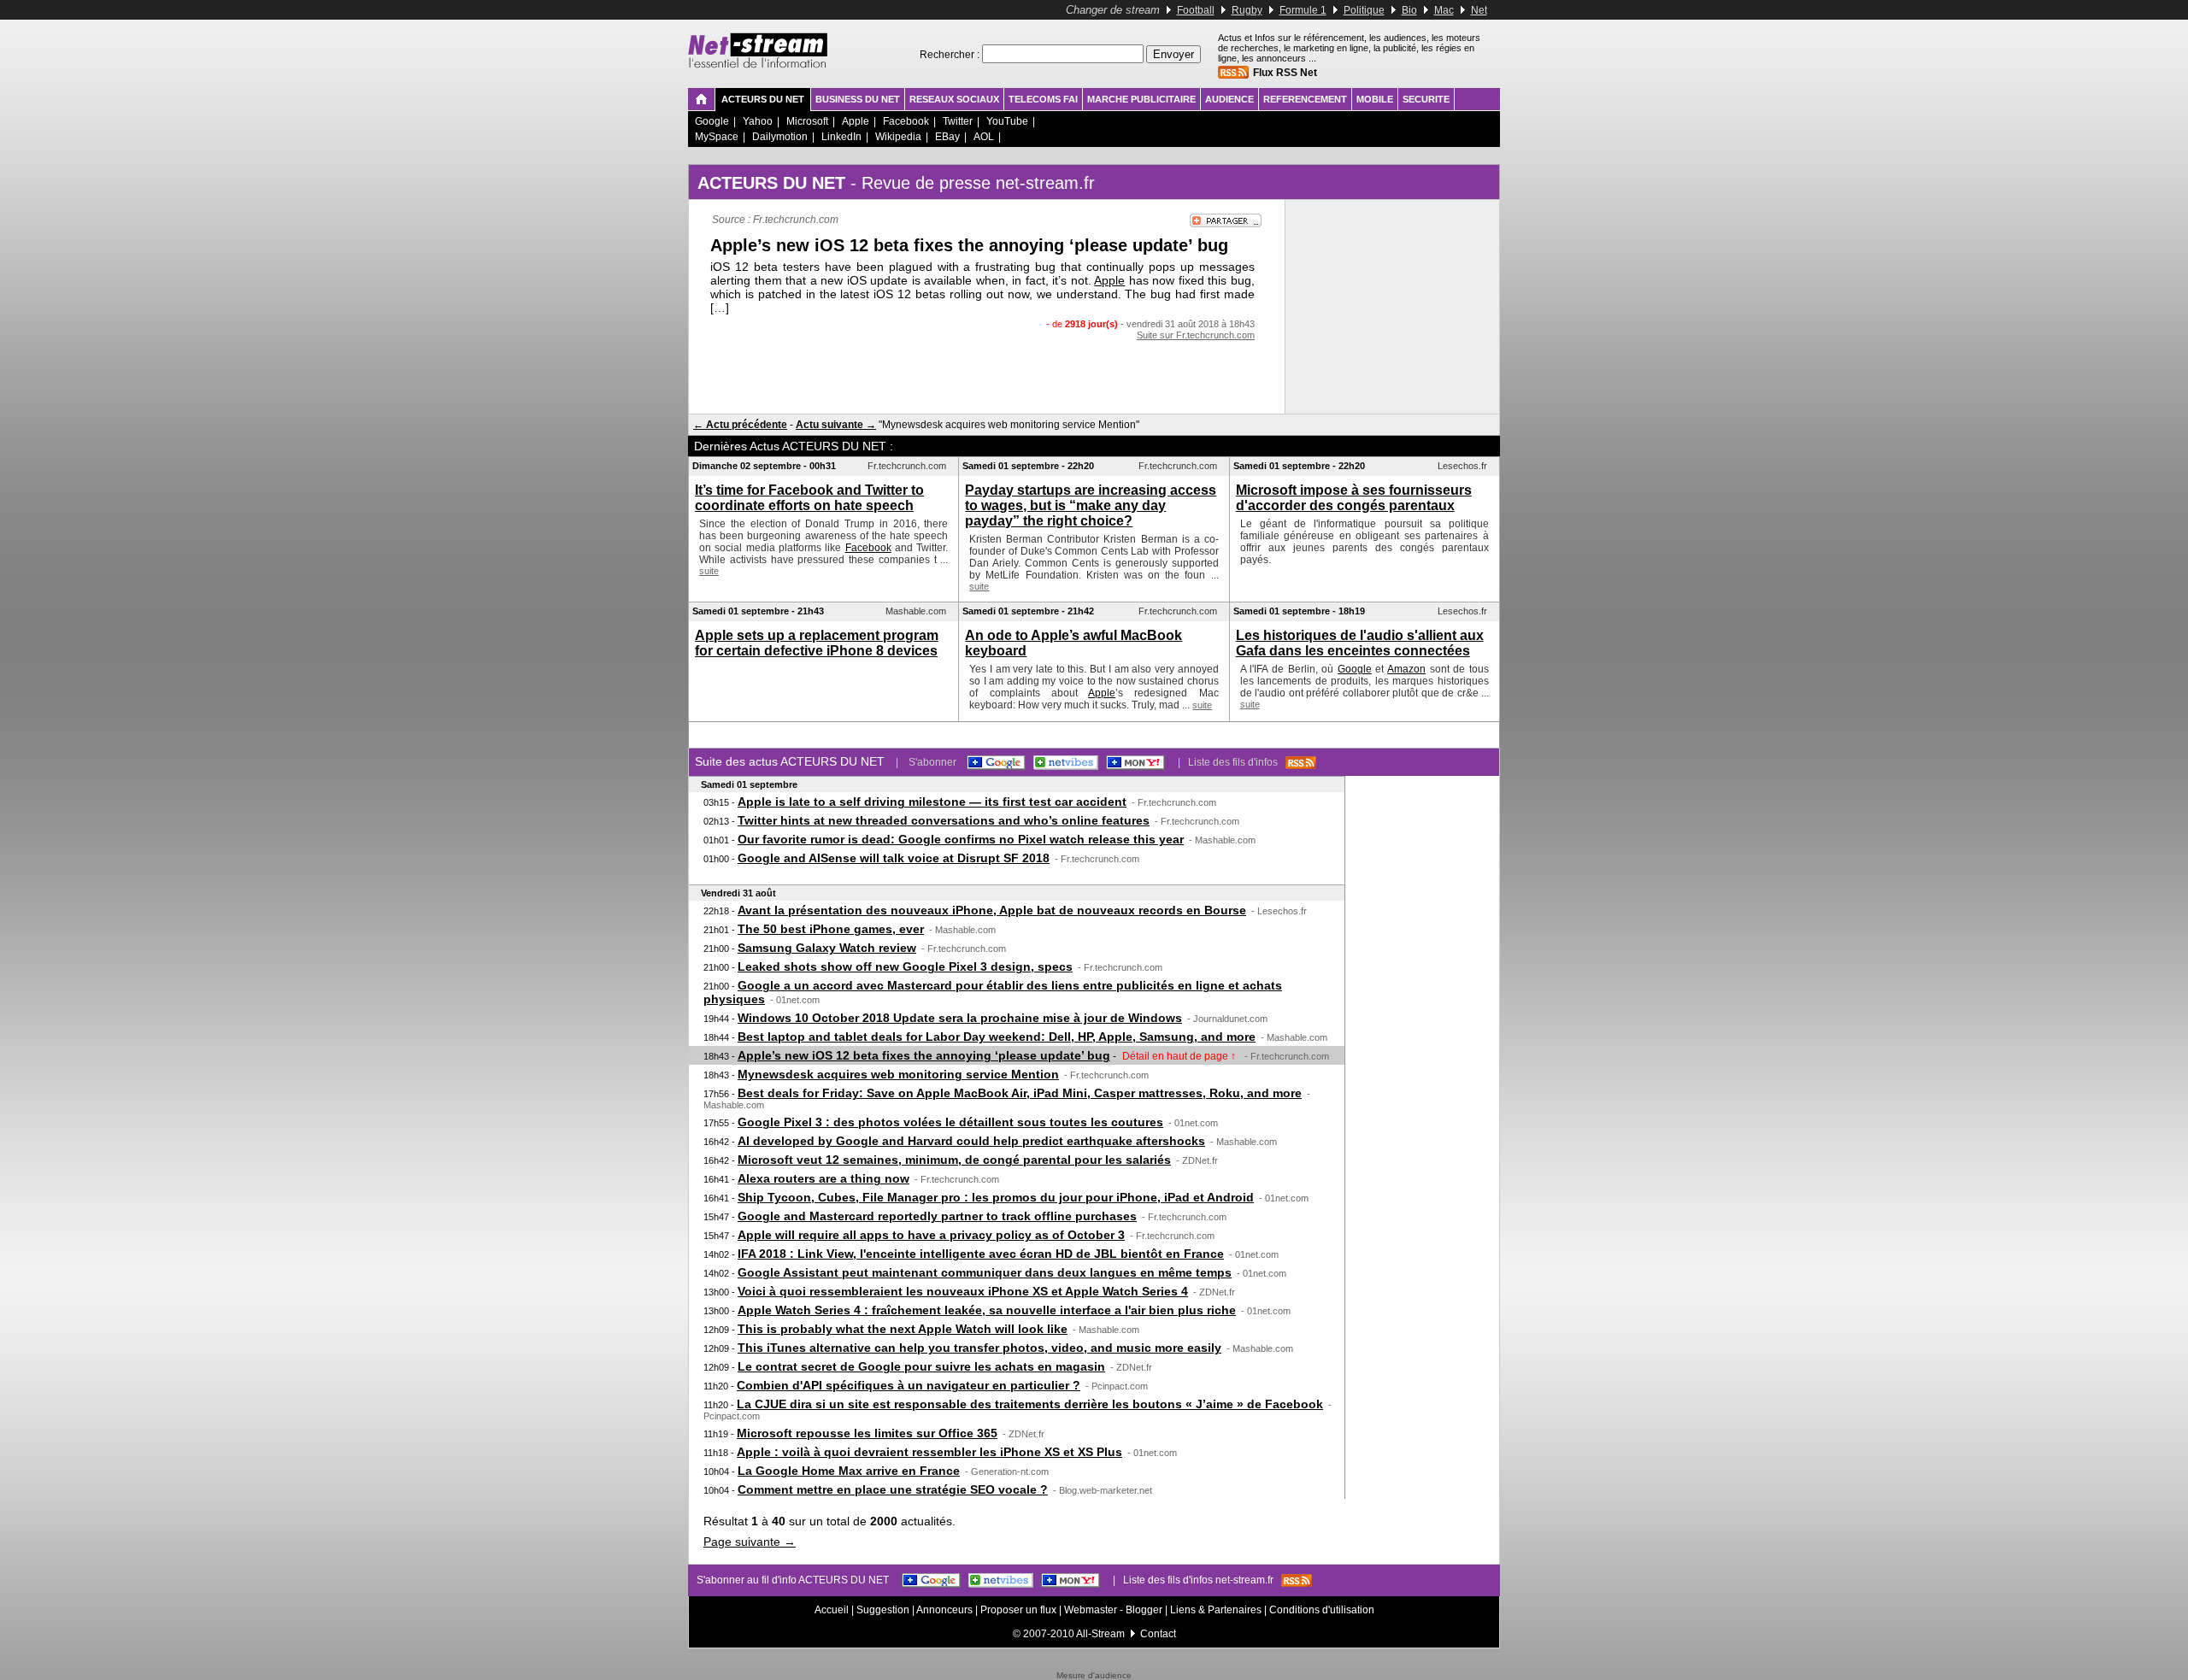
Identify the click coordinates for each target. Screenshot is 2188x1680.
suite (709, 571)
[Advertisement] (987, 374)
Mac (1444, 10)
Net (1479, 10)
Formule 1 (1303, 10)
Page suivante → (750, 1542)
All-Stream (1100, 1634)
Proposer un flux (1018, 1610)
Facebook (906, 121)
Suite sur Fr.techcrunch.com (1196, 335)
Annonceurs (944, 1610)
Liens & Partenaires (1216, 1610)
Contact (1158, 1634)
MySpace (717, 137)
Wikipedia (898, 137)
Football (1196, 10)
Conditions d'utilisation (1322, 1610)
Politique (1364, 10)
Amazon (1406, 669)
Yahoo (758, 121)
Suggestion (883, 1610)
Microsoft (807, 121)
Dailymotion (780, 137)
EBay (947, 137)
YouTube (1007, 121)
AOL (984, 137)
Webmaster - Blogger (1115, 1610)
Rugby (1247, 10)
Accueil (832, 1610)
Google (712, 121)
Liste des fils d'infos (1237, 762)
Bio (1409, 10)
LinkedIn (841, 137)
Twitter (958, 121)
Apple (856, 121)
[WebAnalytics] (1094, 1668)
